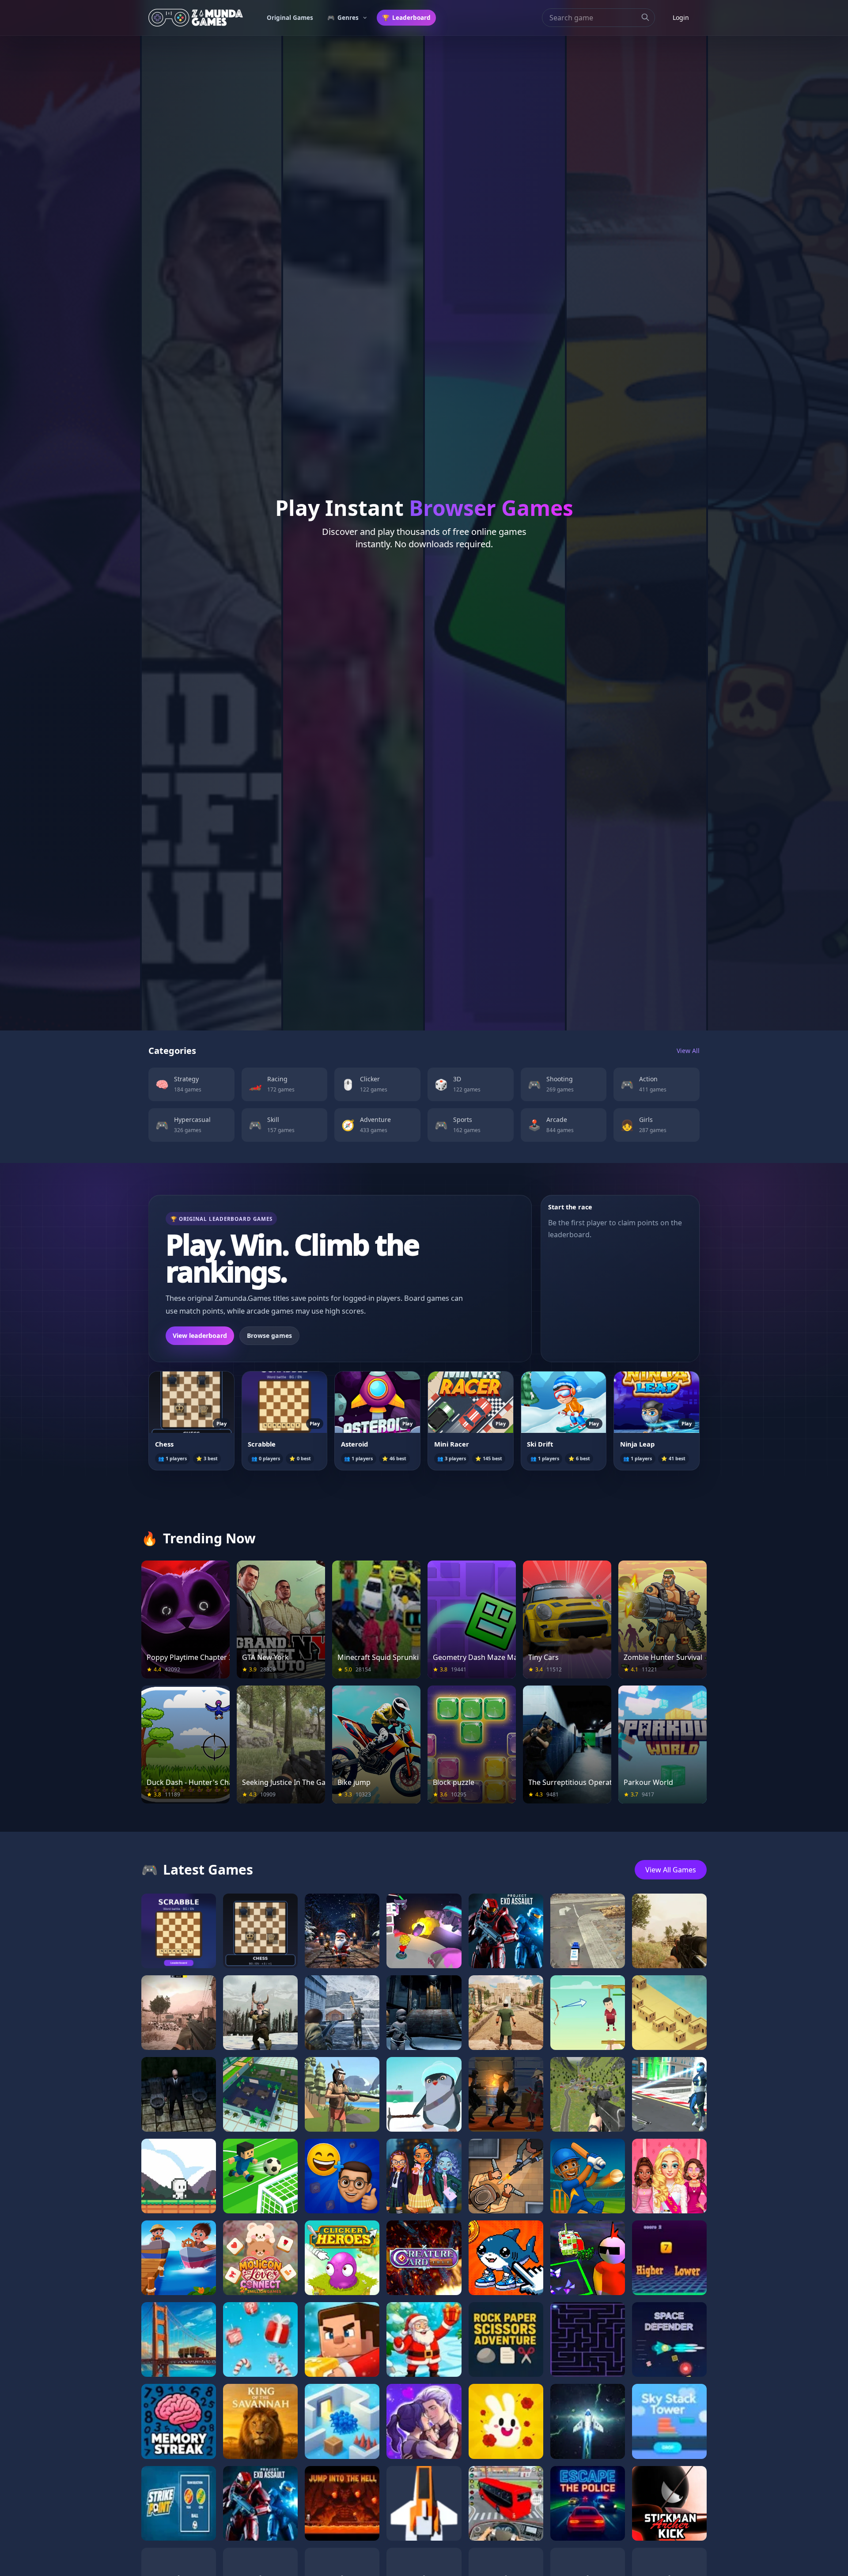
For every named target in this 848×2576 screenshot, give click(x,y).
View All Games (671, 1870)
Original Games (290, 18)
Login (681, 17)
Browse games (269, 1335)
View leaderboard (200, 1335)
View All (688, 1051)
